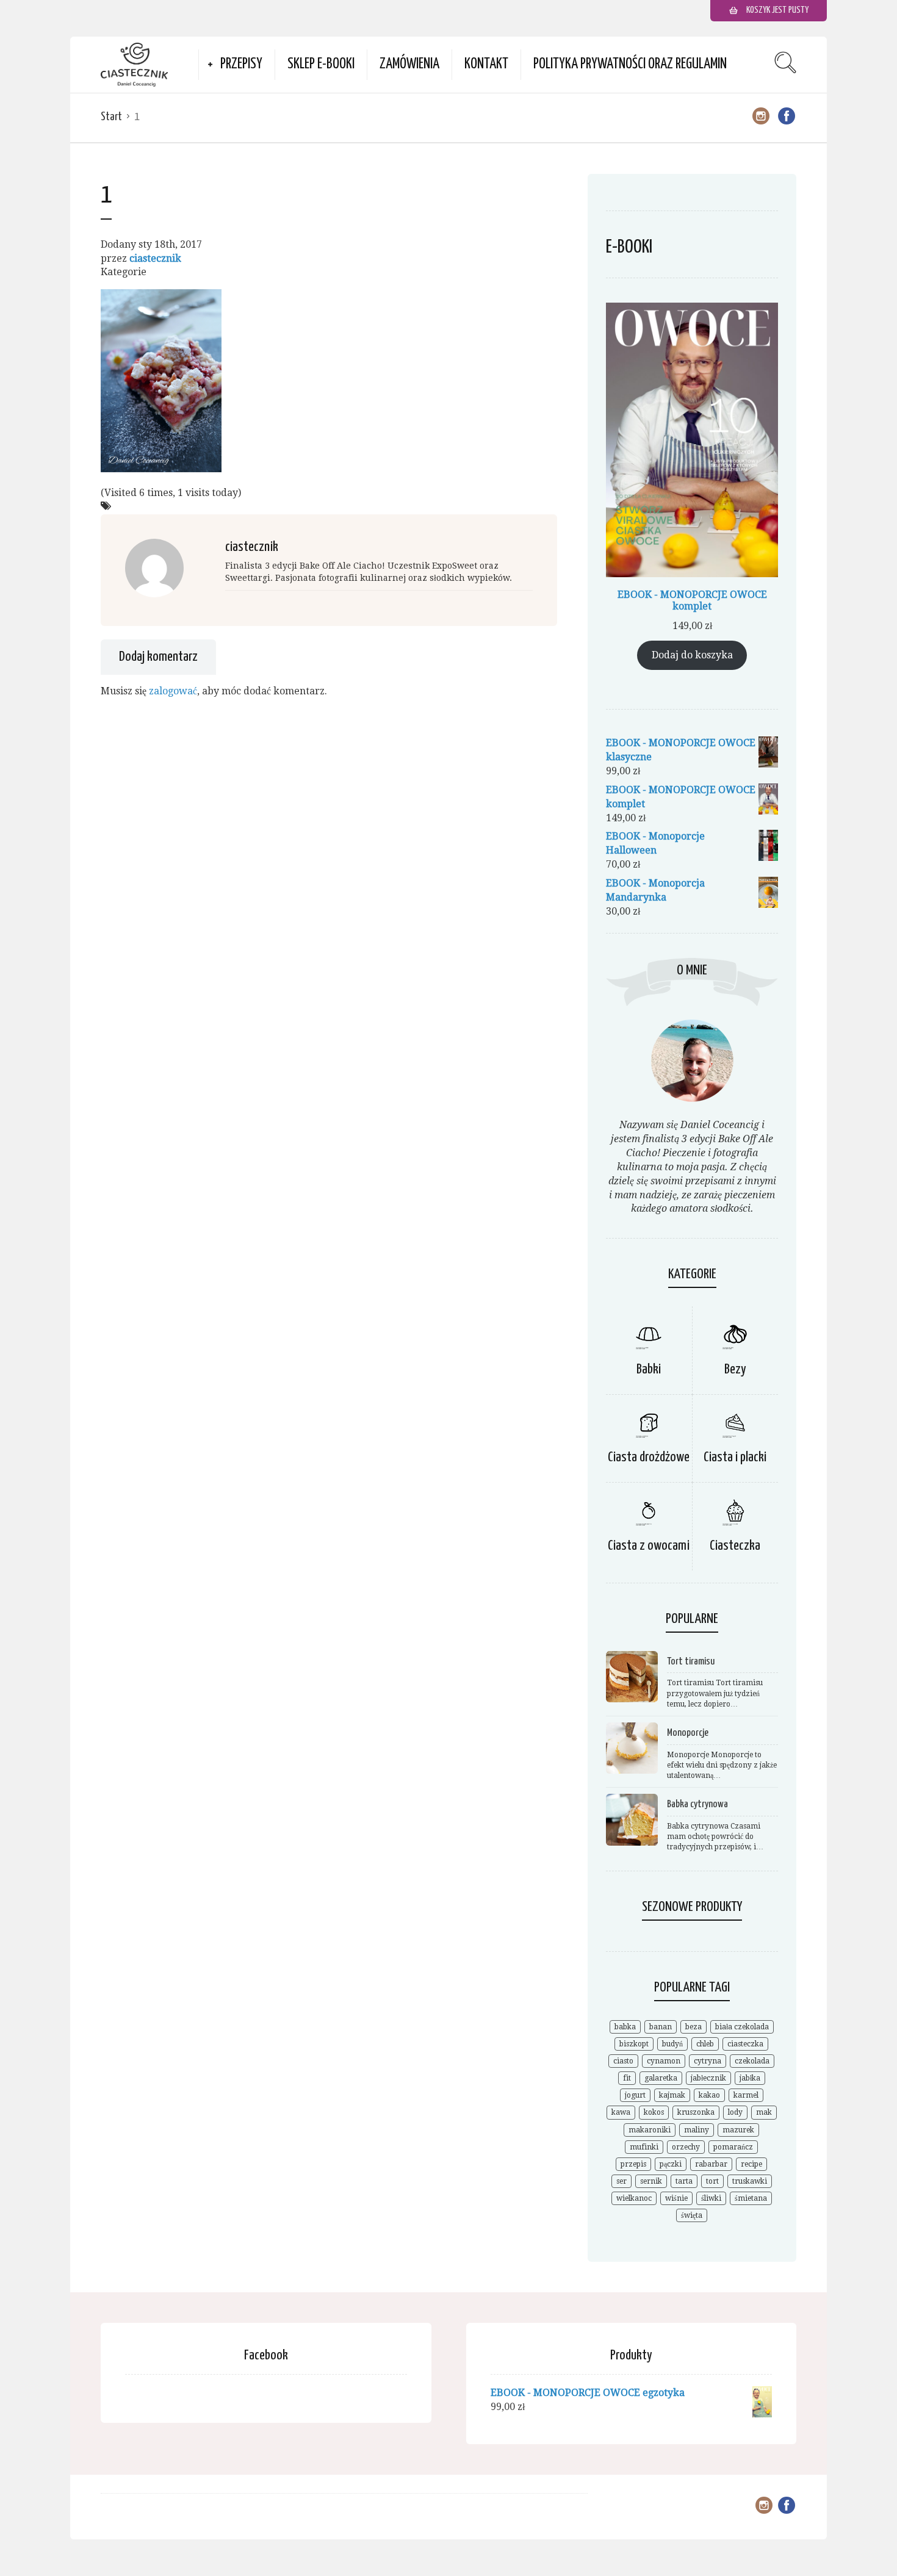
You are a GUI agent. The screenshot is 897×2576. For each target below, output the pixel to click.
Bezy (735, 1369)
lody (735, 2112)
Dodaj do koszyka (692, 655)
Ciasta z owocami (649, 1546)
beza (693, 2027)
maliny (697, 2130)
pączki (671, 2164)
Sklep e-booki (321, 64)
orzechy (686, 2147)
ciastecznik (155, 258)
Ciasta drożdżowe (649, 1457)
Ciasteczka (735, 1546)
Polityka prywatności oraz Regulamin (630, 64)
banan (661, 2027)
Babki (649, 1369)
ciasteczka (745, 2044)
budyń (672, 2044)
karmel (746, 2095)
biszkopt (634, 2044)
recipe (751, 2164)
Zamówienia (409, 64)
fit (627, 2078)
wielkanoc (634, 2198)
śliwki (711, 2198)
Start (111, 117)
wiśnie (676, 2198)
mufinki (644, 2147)
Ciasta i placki (735, 1457)
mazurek (738, 2130)
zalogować (173, 691)
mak (764, 2112)
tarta (684, 2181)
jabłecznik (708, 2078)
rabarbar (711, 2164)
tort (712, 2181)
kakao (709, 2095)
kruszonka (696, 2112)
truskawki (750, 2181)
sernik (651, 2181)
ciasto (623, 2061)
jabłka (750, 2078)
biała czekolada (742, 2027)
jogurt (635, 2095)
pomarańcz (733, 2147)
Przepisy (241, 64)
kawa (621, 2112)
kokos (654, 2112)
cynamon (664, 2061)
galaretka (661, 2078)
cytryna (708, 2061)
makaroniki (650, 2130)
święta (692, 2215)
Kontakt (486, 64)
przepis (633, 2164)
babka (625, 2027)
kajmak (672, 2095)
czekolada (752, 2061)
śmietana (751, 2198)
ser (621, 2181)
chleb (705, 2044)
